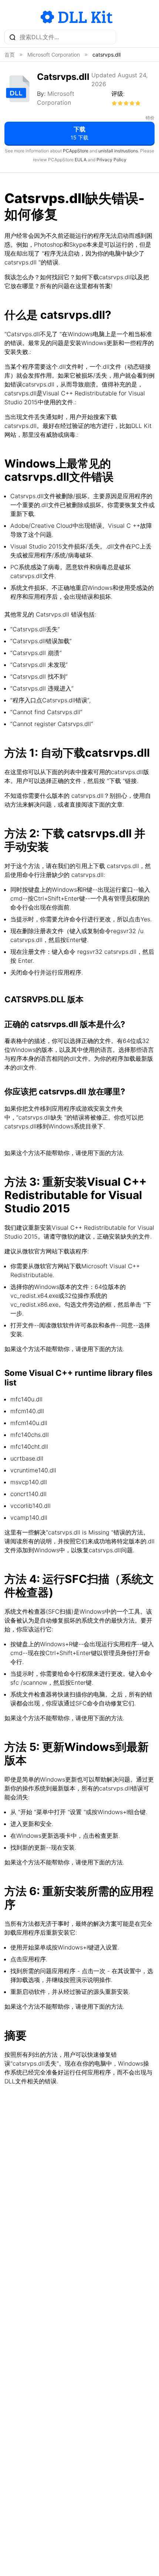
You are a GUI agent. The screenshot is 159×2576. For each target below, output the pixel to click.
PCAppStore (76, 151)
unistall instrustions (118, 151)
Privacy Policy (111, 160)
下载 (79, 133)
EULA (81, 160)
